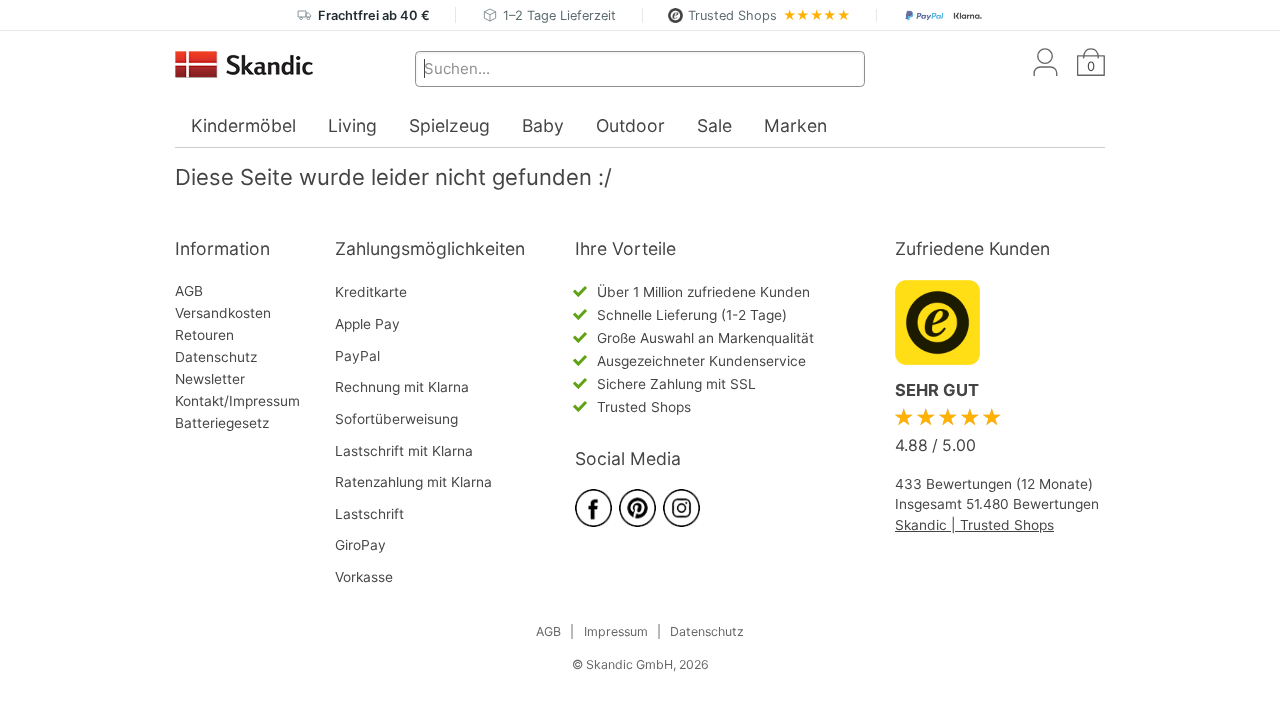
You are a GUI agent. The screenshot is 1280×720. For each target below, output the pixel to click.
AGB (189, 291)
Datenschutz (216, 357)
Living (352, 125)
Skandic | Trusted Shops (974, 525)
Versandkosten (223, 313)
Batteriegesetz (222, 423)
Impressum (616, 631)
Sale (714, 125)
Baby (543, 125)
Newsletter (210, 379)
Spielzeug (449, 125)
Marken (795, 125)
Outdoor (630, 125)
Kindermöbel (243, 125)
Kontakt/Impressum (237, 401)
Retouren (204, 335)
